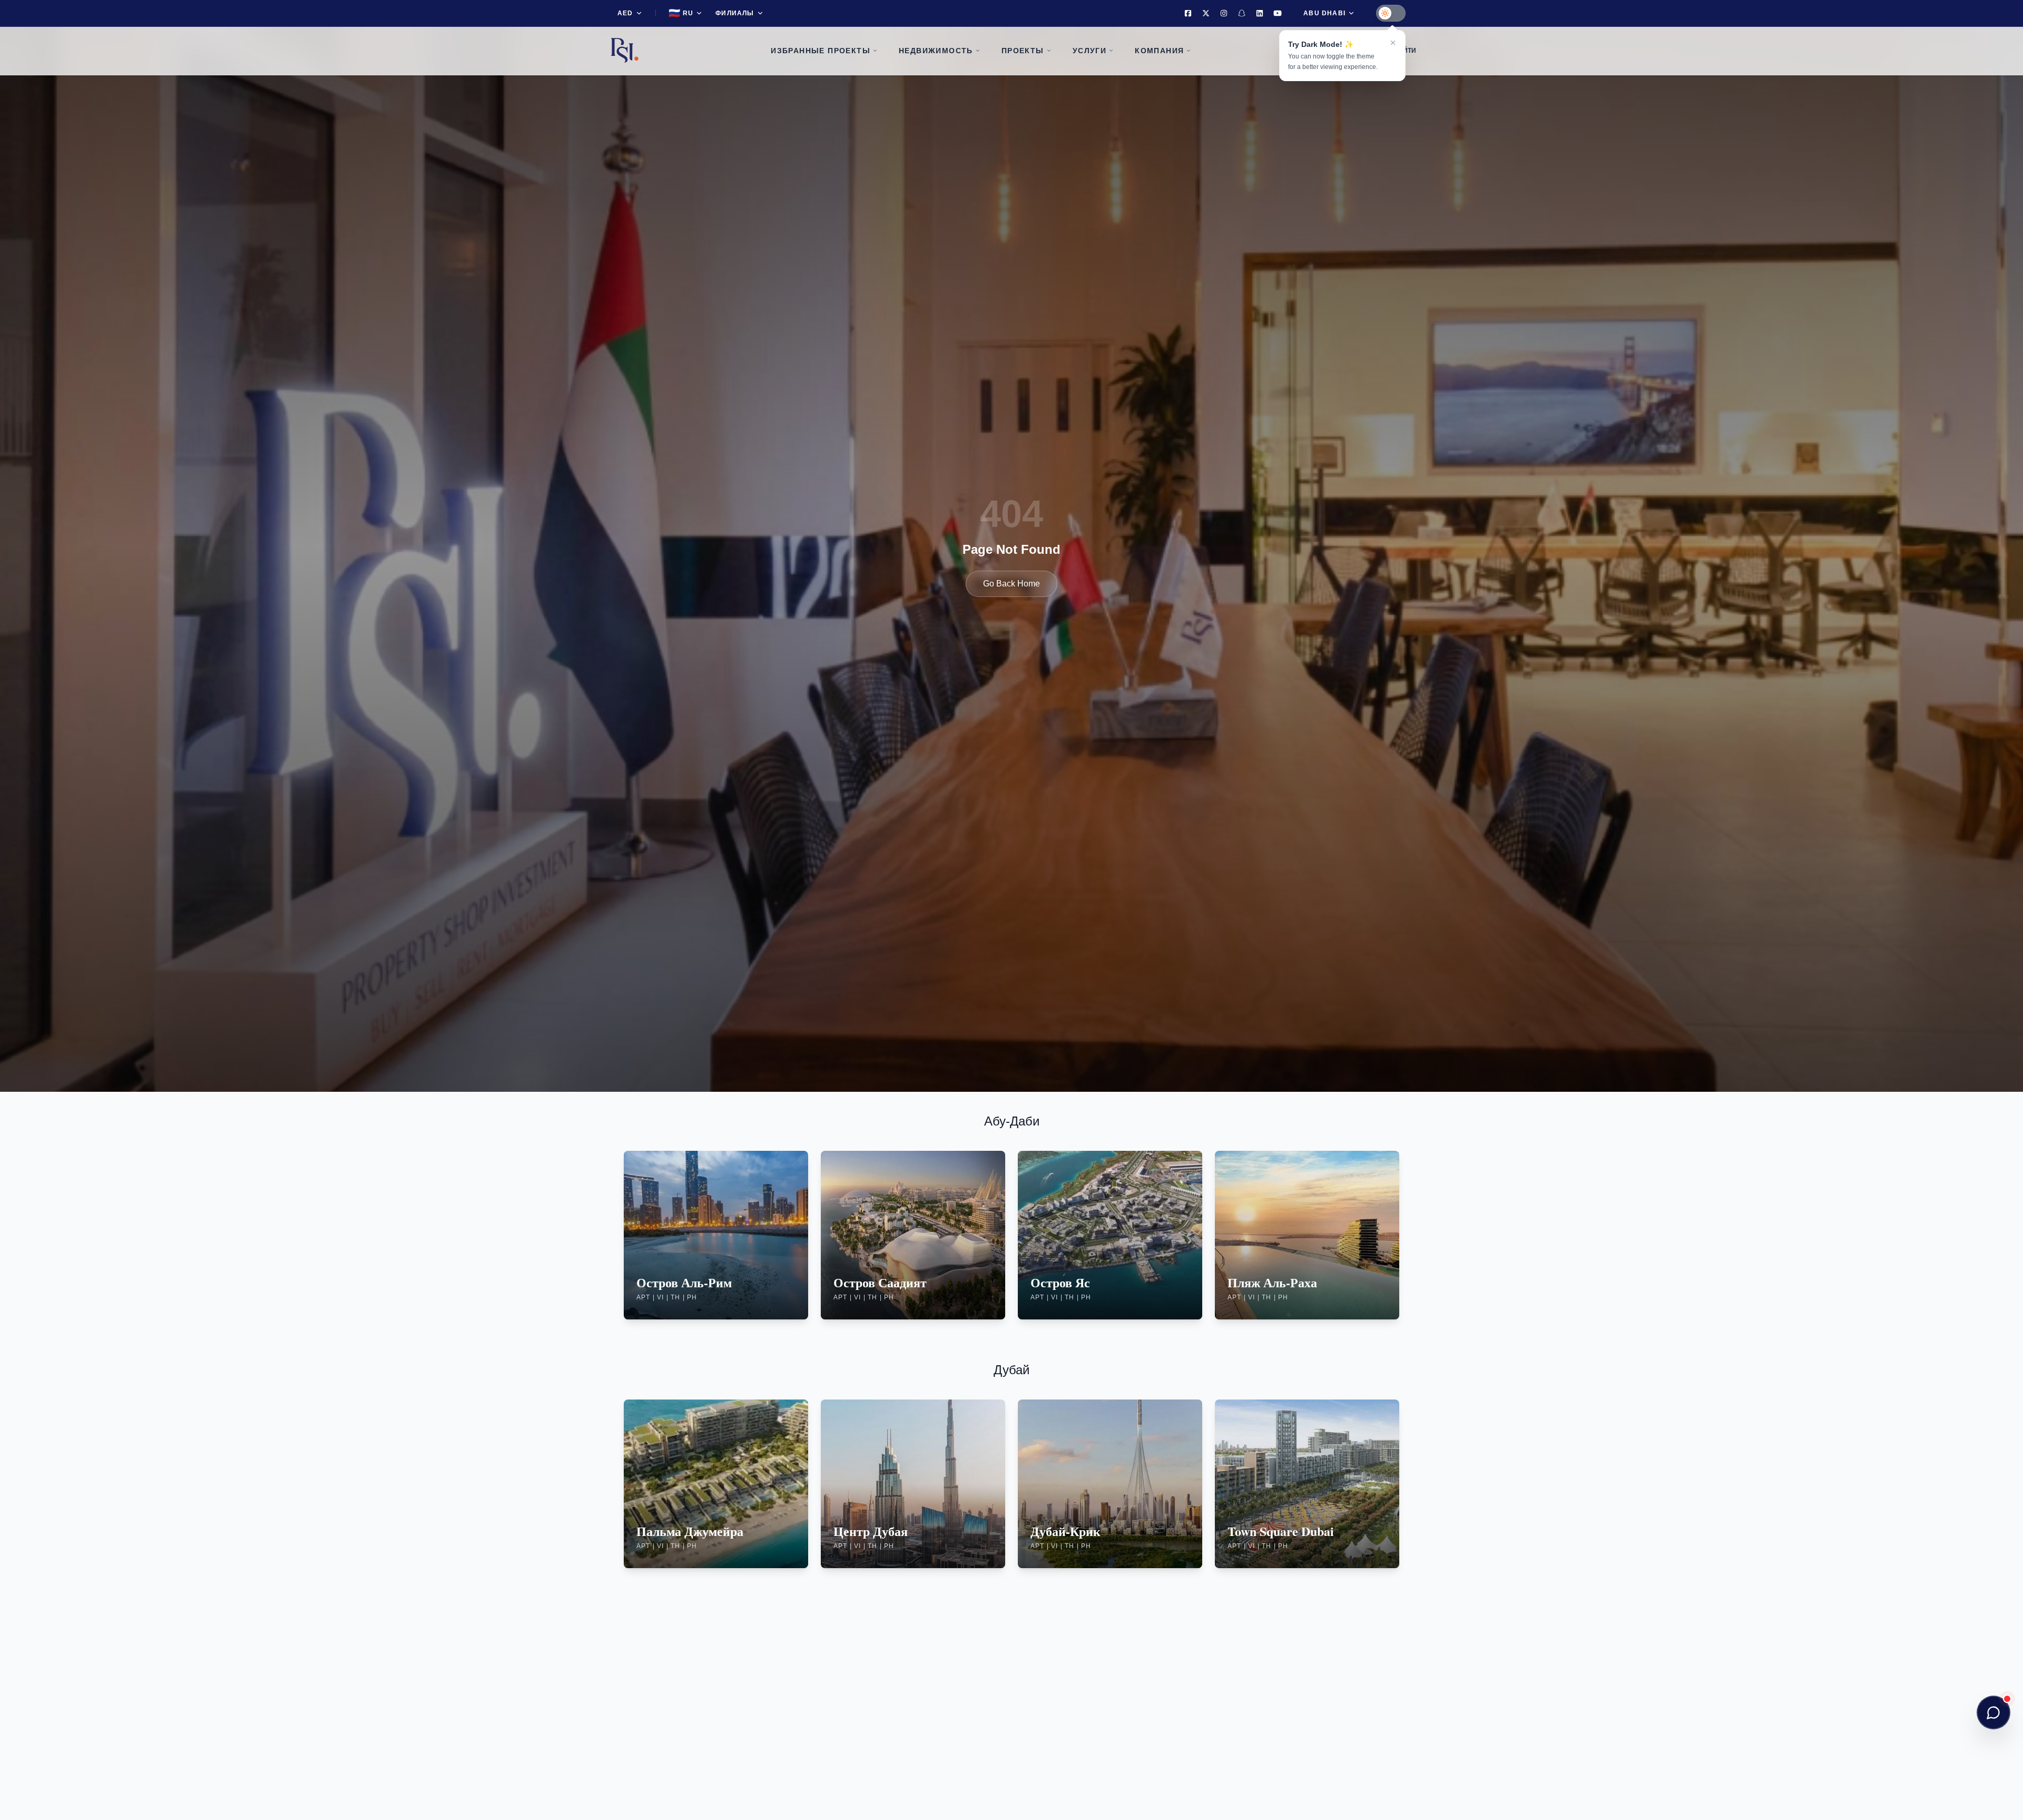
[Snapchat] (1242, 13)
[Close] (1393, 43)
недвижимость (936, 51)
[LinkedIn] (1260, 13)
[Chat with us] (1993, 1713)
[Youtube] (1278, 13)
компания (1159, 51)
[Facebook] (1188, 13)
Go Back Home (1011, 584)
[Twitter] (1206, 13)
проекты (1023, 51)
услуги (1089, 51)
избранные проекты (821, 51)
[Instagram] (1224, 13)
